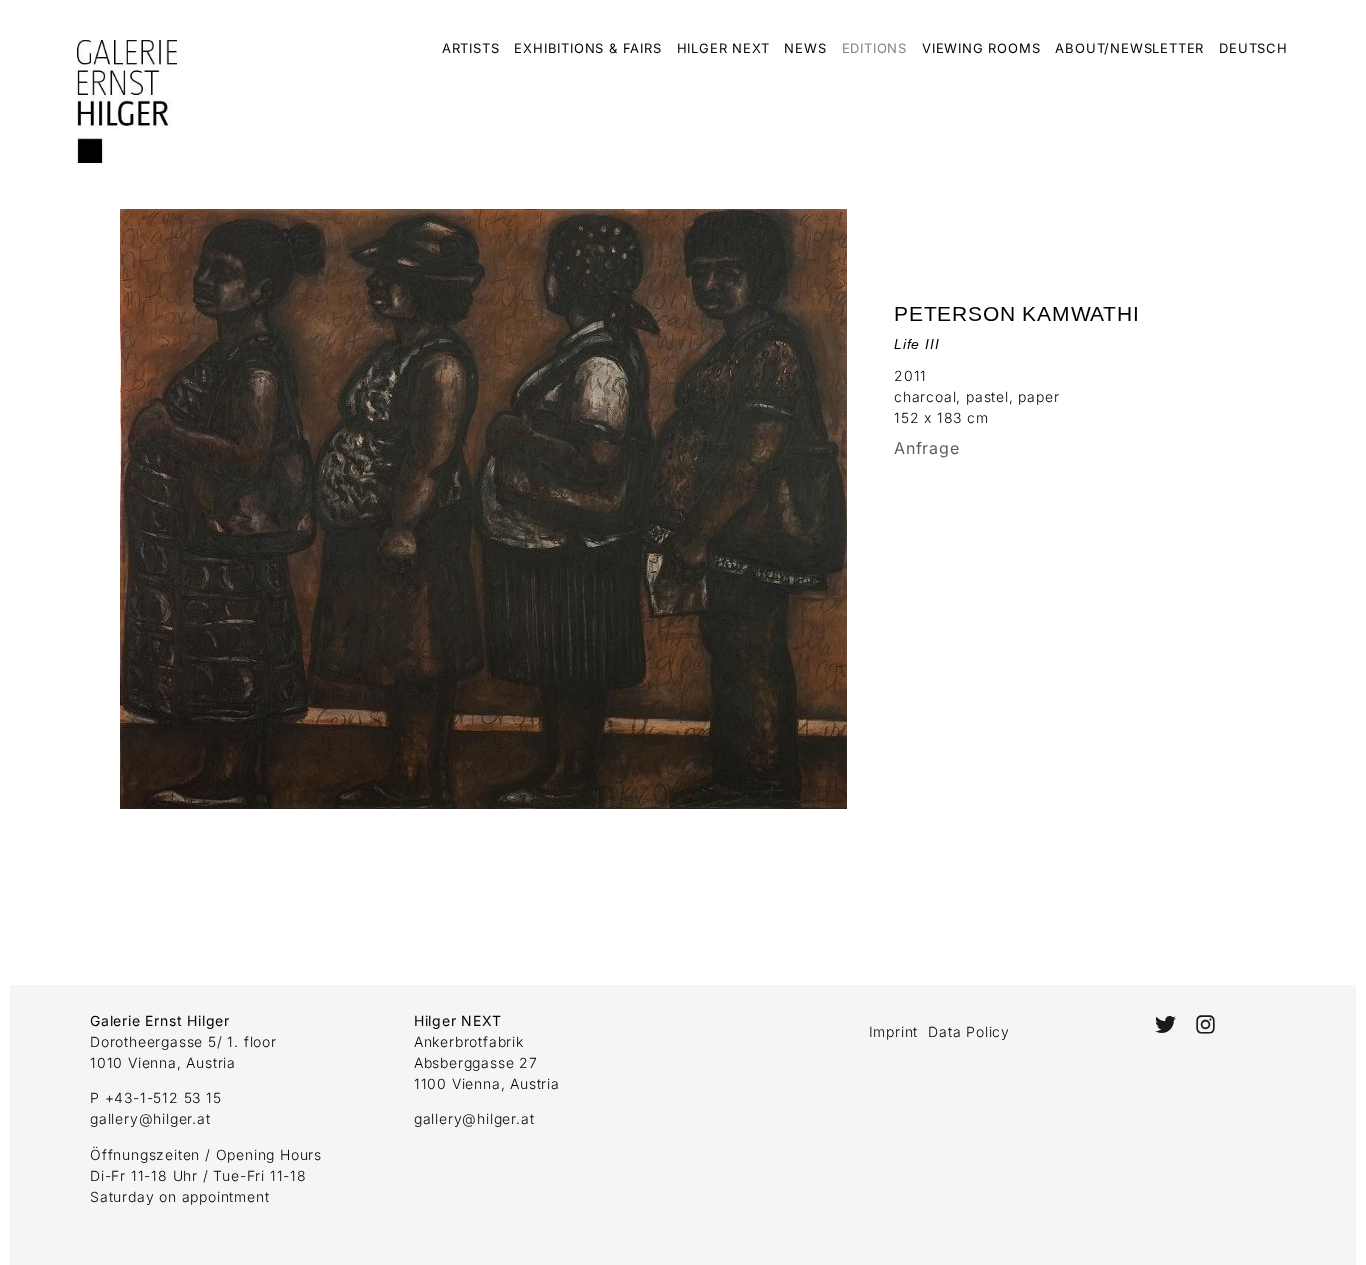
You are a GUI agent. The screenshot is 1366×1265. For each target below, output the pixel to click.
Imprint (894, 1031)
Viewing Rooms (981, 48)
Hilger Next (723, 48)
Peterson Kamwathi (1017, 313)
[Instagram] (1205, 1024)
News (805, 48)
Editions (874, 48)
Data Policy (969, 1031)
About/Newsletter (1129, 48)
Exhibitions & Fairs (587, 48)
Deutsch (1253, 48)
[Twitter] (1164, 1024)
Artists (471, 48)
